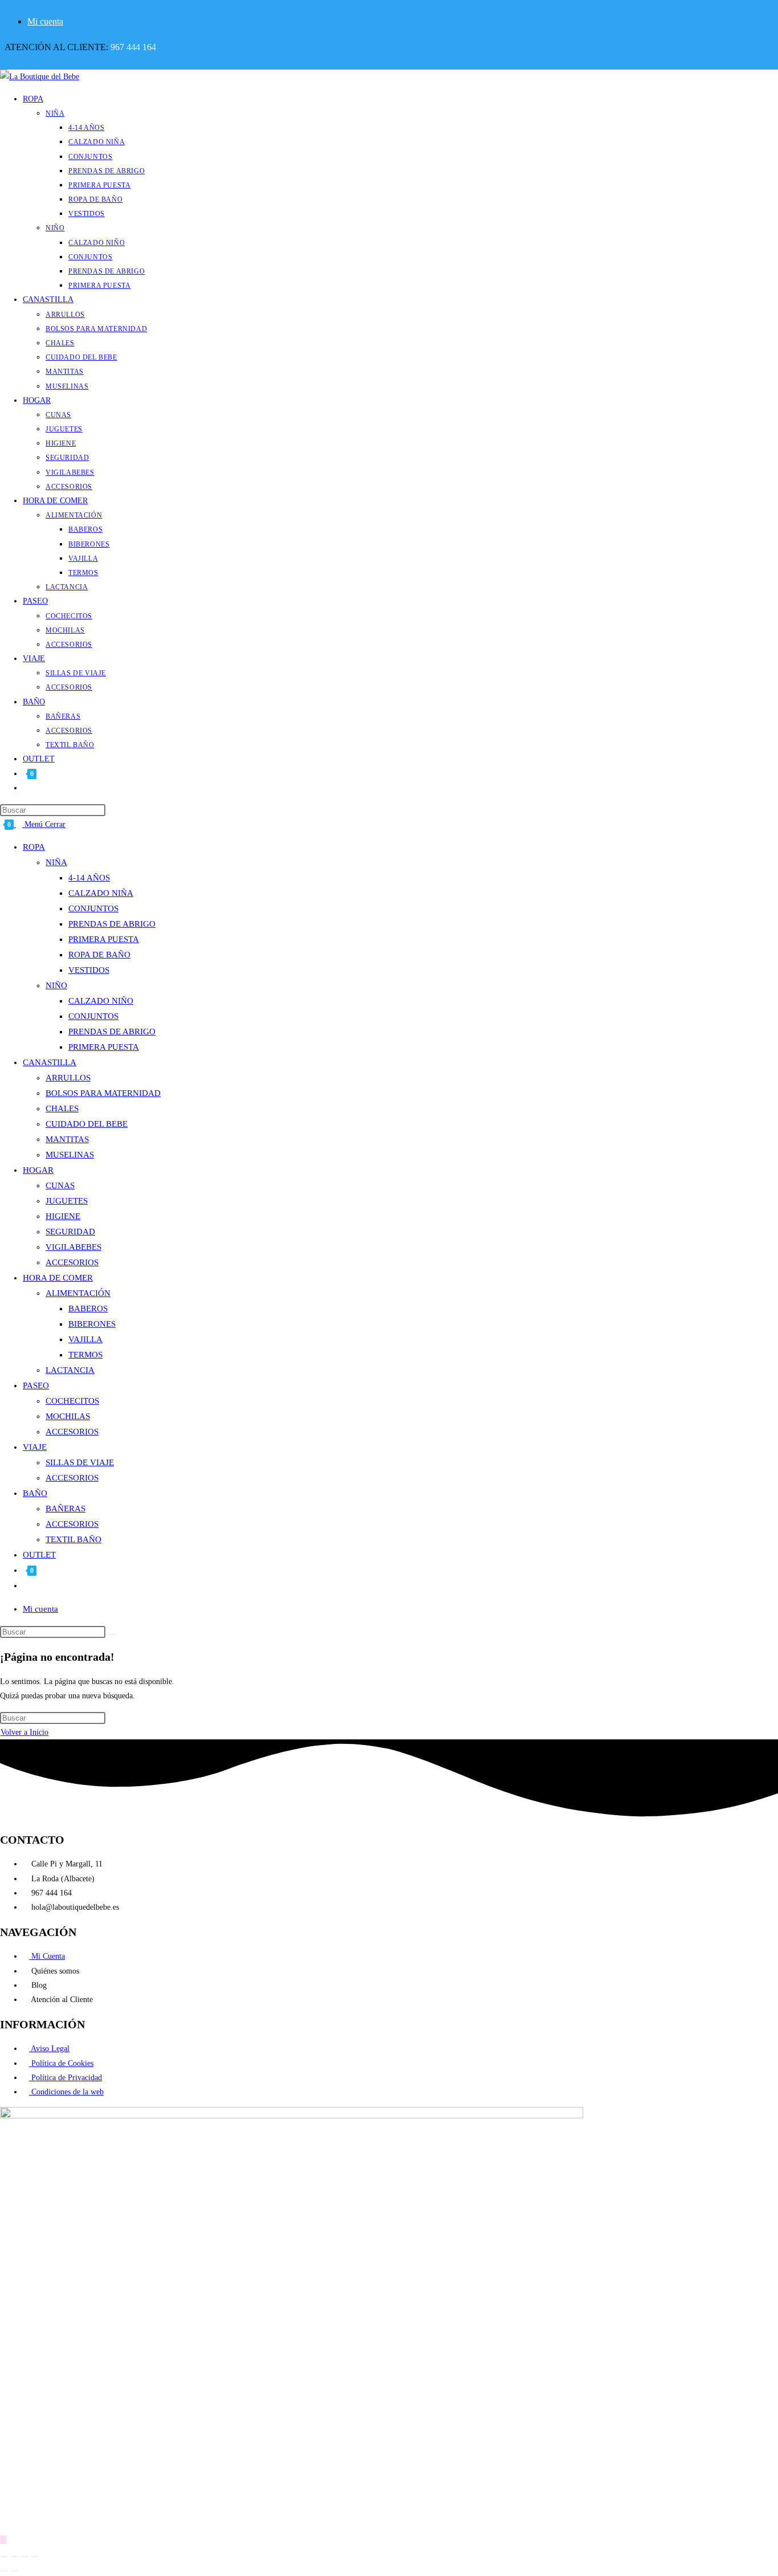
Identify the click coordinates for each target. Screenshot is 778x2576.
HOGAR (38, 1170)
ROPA (34, 847)
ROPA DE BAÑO (99, 955)
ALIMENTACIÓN (78, 1293)
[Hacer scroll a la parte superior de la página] (3, 2540)
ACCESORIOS (72, 1262)
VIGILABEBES (73, 1247)
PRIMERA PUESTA (104, 939)
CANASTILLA (50, 1062)
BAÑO (35, 1493)
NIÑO (56, 985)
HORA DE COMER (58, 1278)
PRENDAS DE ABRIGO (112, 924)
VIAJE (35, 1447)
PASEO (36, 1385)
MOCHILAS (68, 1416)
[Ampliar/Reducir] (4, 2557)
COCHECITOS (72, 1401)
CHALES (62, 1108)
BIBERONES (92, 1324)
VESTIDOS (89, 970)
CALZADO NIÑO (101, 1001)
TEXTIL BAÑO (73, 1539)
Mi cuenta (45, 21)
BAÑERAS (65, 1509)
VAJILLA (85, 1339)
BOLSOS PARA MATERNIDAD (103, 1093)
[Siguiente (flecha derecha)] (14, 2571)
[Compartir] (24, 2557)
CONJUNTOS (93, 908)
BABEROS (88, 1309)
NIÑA (56, 862)
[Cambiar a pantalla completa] (14, 2557)
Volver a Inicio (24, 1732)
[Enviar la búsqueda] (112, 1635)
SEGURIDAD (70, 1232)
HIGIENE (63, 1216)
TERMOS (85, 1355)
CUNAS (60, 1185)
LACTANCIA (70, 1370)
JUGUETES (67, 1201)
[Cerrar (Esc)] (35, 2557)
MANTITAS (67, 1139)
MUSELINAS (70, 1155)
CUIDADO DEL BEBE (87, 1124)
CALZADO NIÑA (101, 893)
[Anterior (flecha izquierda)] (4, 2571)
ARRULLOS (68, 1078)
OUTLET (39, 1555)
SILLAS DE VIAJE (80, 1462)
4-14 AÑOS (89, 878)
